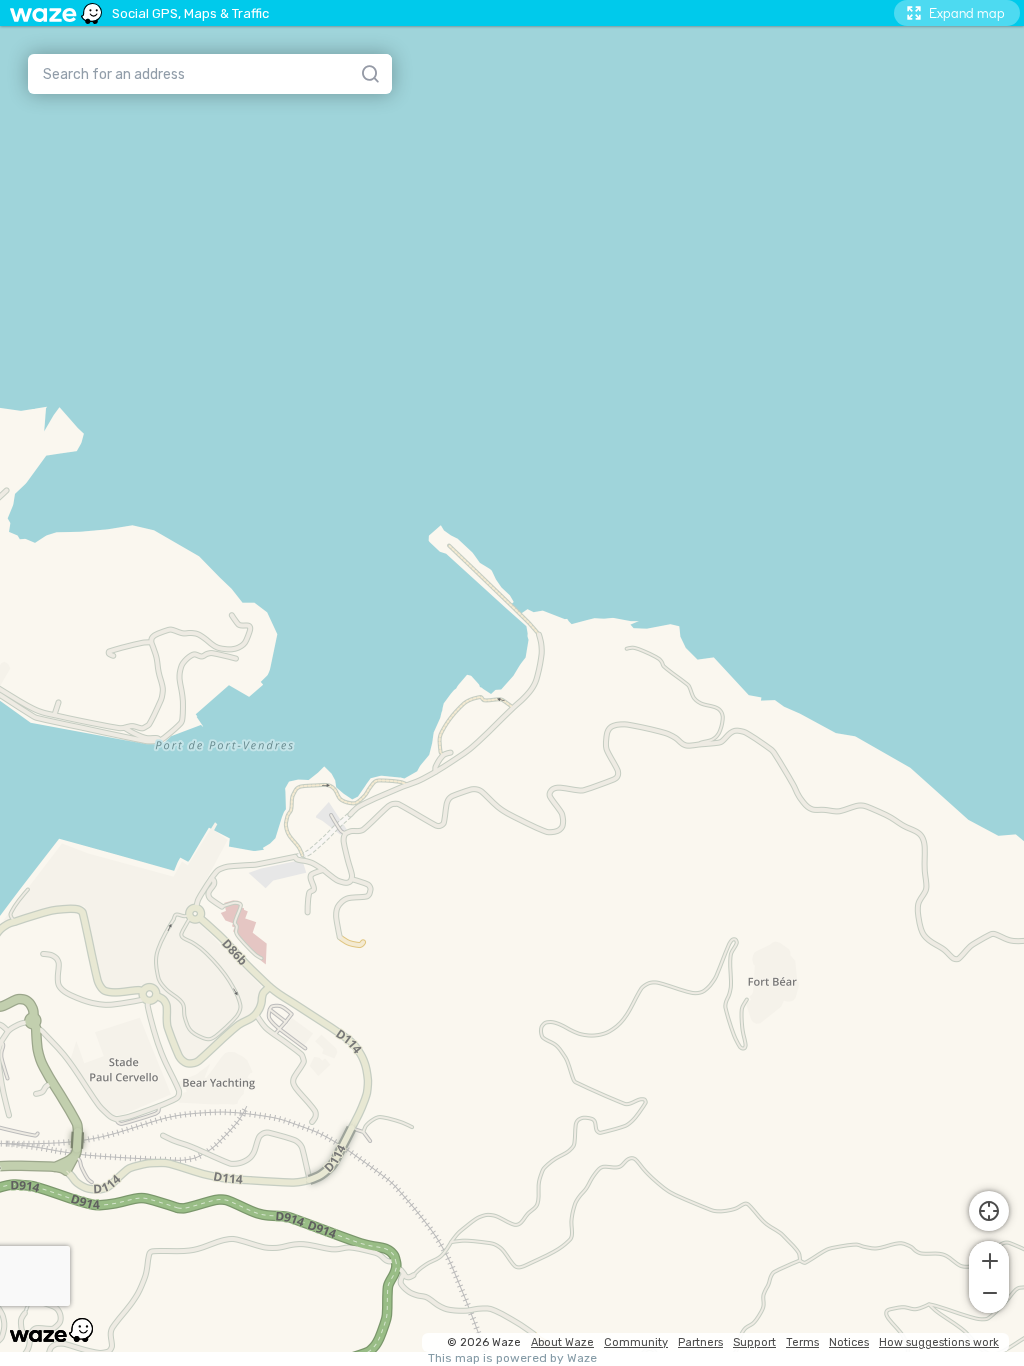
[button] (989, 1259)
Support (754, 1342)
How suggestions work (939, 1342)
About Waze (562, 1342)
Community (636, 1342)
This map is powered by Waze (512, 1358)
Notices (849, 1342)
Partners (700, 1342)
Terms (802, 1342)
